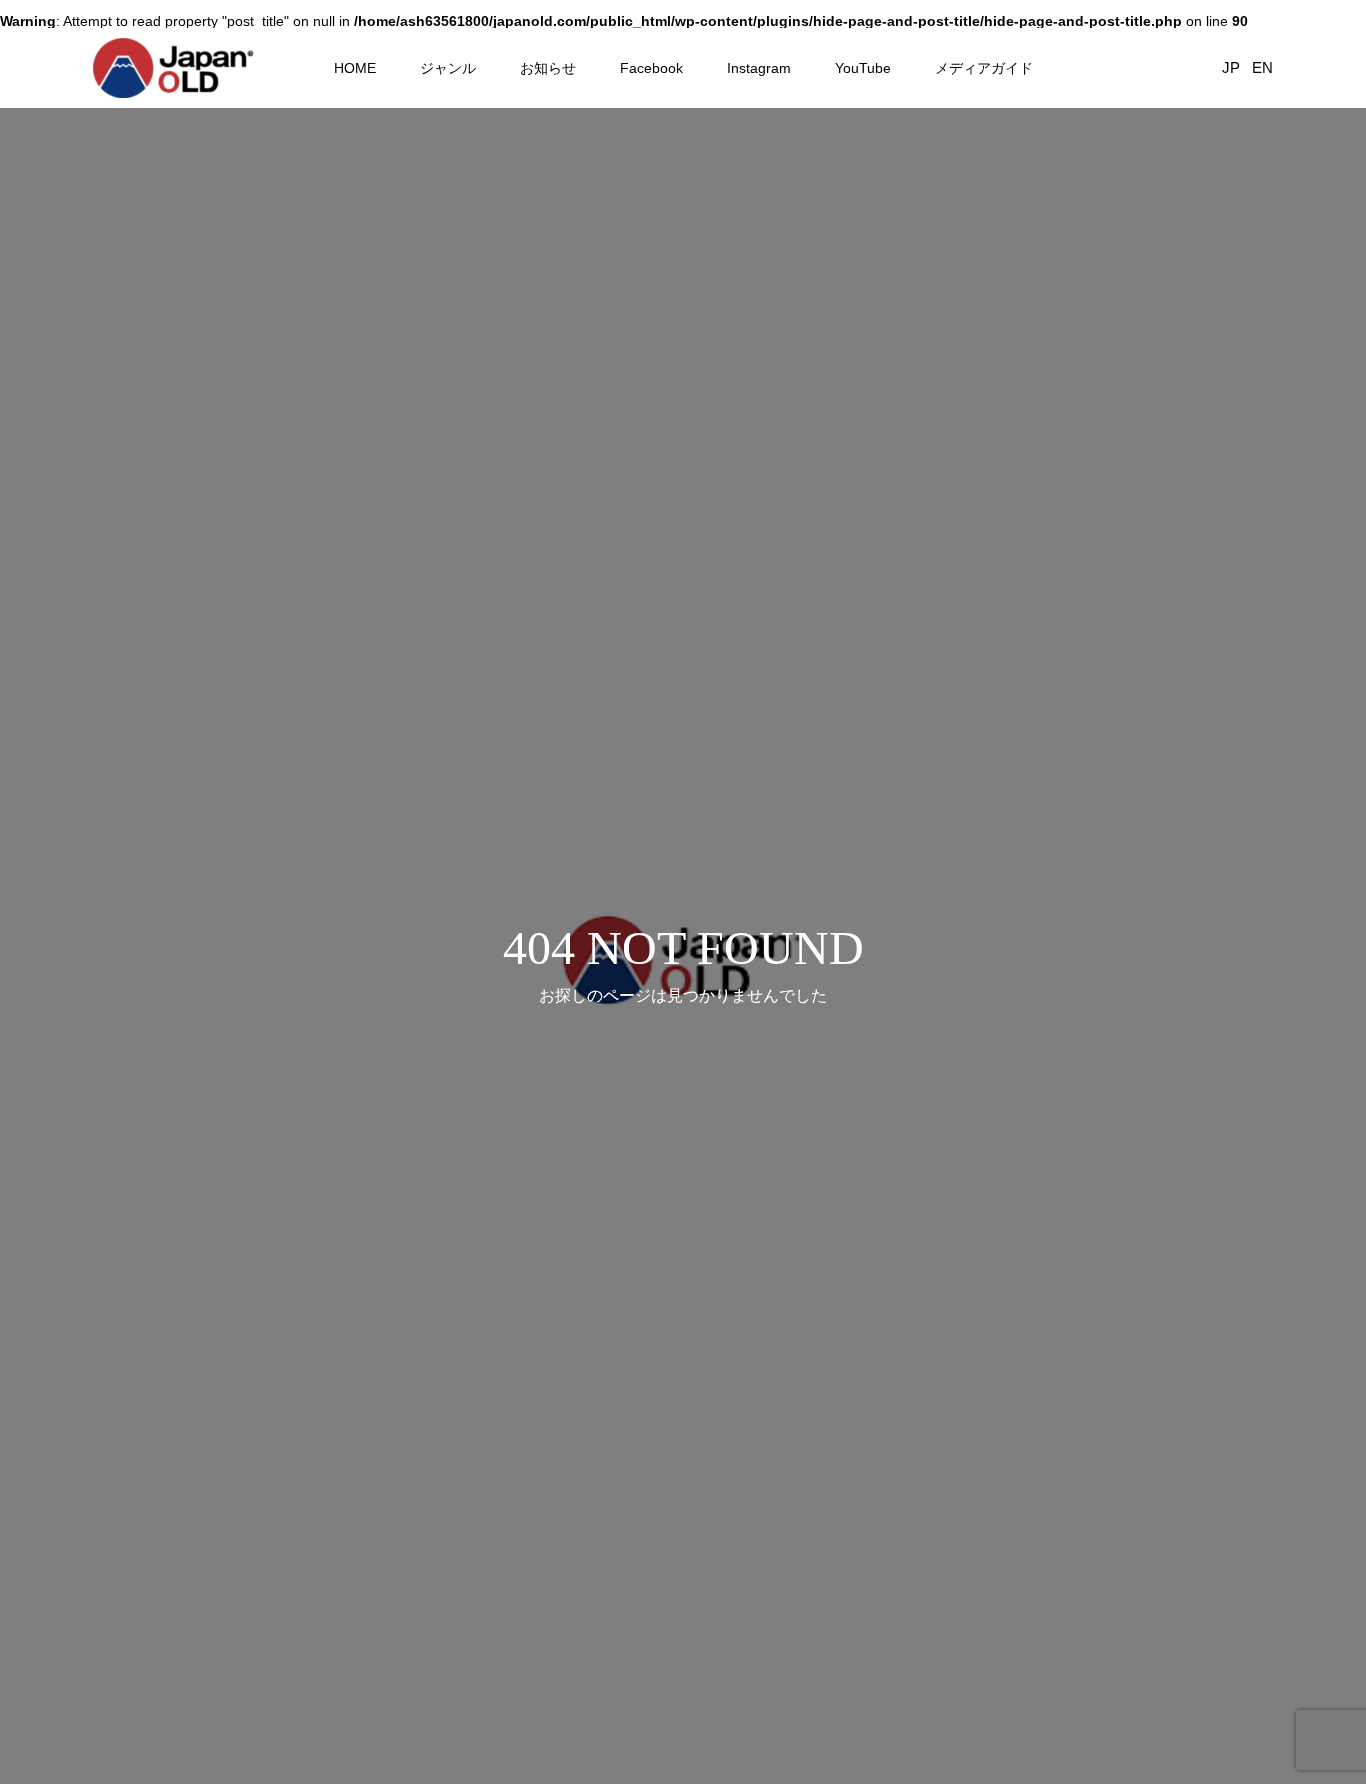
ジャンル (448, 68)
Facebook (651, 68)
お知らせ (548, 68)
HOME (355, 68)
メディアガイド (984, 68)
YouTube (863, 68)
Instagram (759, 68)
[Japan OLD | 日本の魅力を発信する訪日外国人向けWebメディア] (174, 68)
